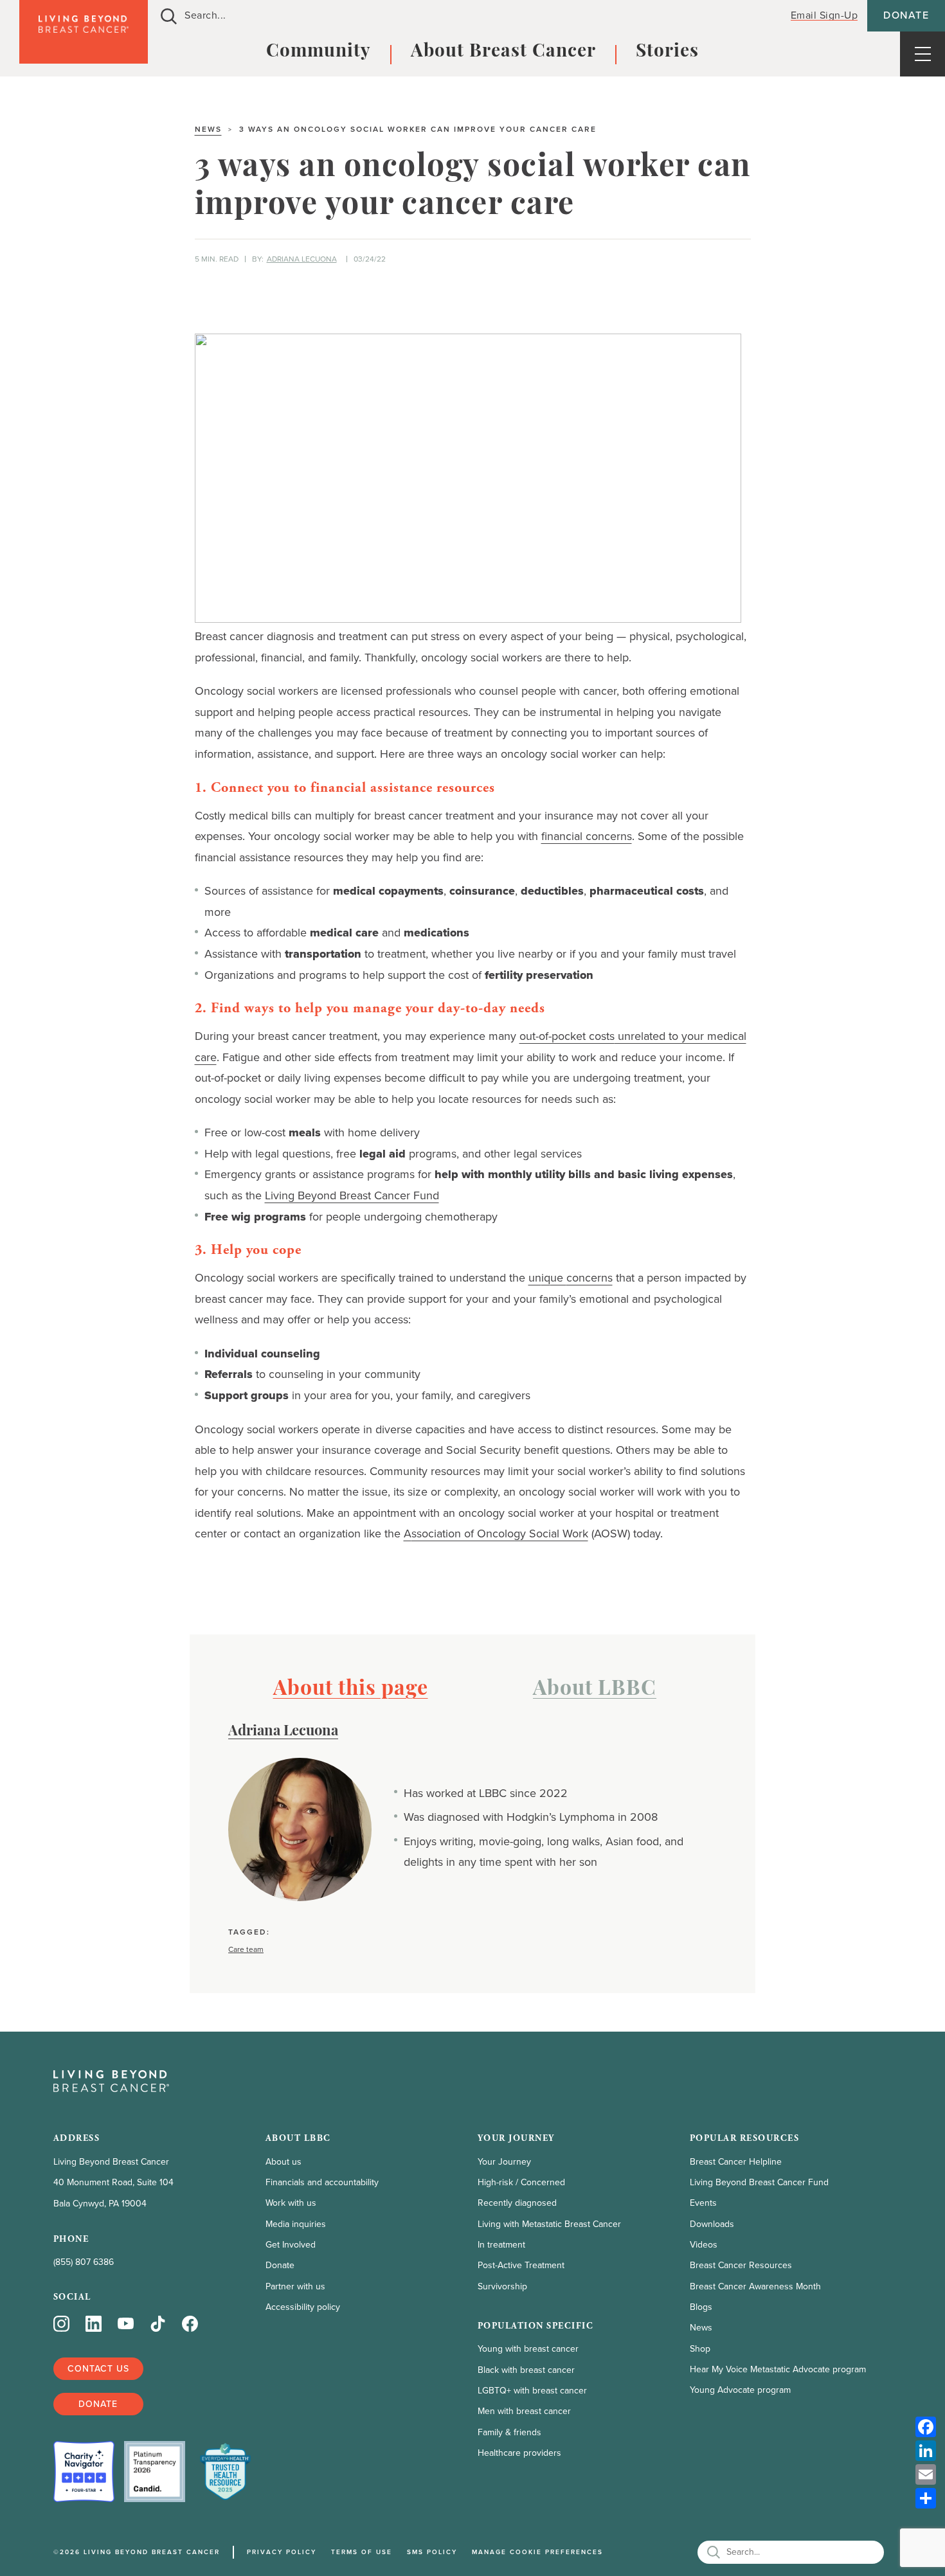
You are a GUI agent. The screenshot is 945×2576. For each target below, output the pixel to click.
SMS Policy (432, 2552)
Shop (700, 2349)
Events (703, 2203)
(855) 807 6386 (84, 2262)
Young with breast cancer (528, 2349)
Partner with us (295, 2286)
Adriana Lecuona (302, 259)
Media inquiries (296, 2224)
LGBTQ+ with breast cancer (532, 2391)
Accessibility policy (303, 2307)
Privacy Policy (282, 2552)
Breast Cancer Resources (741, 2265)
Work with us (291, 2203)
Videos (704, 2245)
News (208, 129)
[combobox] (461, 16)
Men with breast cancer (524, 2411)
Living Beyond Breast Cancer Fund (759, 2182)
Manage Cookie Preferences (537, 2552)
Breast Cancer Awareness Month (755, 2286)
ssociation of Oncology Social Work (496, 1534)
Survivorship (502, 2286)
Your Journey (504, 2162)
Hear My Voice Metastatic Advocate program (778, 2369)
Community (319, 52)
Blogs (701, 2307)
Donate (906, 15)
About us (283, 2162)
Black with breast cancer (526, 2370)
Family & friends (509, 2432)
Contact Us (98, 2369)
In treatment (501, 2245)
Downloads (712, 2224)
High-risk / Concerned (521, 2182)
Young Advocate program (740, 2390)
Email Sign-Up (824, 15)
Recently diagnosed (517, 2203)
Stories (667, 52)
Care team (246, 1950)
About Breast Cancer (503, 52)
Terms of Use (362, 2552)
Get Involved (291, 2245)
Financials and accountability (322, 2182)
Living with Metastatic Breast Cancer (549, 2224)
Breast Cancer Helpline (736, 2162)
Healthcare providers (519, 2453)
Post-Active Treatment (521, 2265)
